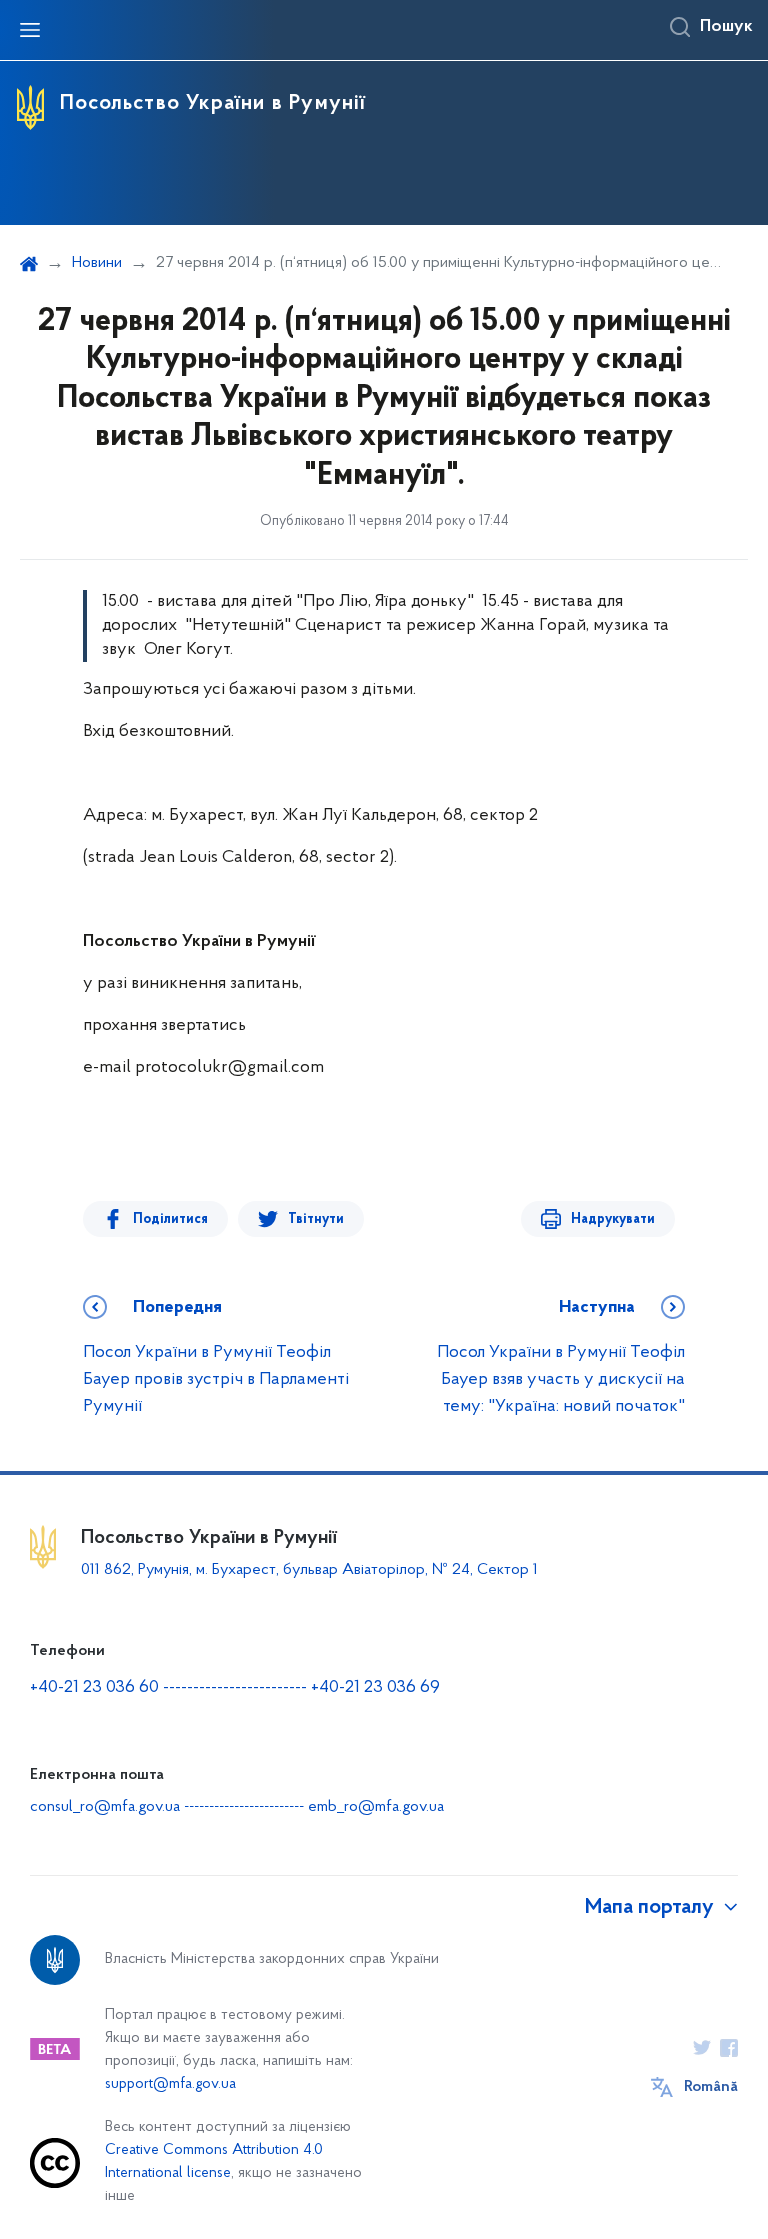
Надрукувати (613, 1219)
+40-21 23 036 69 (375, 1688)
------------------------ (235, 1688)
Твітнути (316, 1219)
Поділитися (170, 1219)
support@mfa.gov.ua (170, 2084)
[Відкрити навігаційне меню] (30, 30)
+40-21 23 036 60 (94, 1688)
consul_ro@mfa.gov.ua (105, 1807)
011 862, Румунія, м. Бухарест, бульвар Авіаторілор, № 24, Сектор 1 (309, 1570)
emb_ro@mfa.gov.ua (376, 1807)
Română (711, 2087)
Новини (97, 263)
